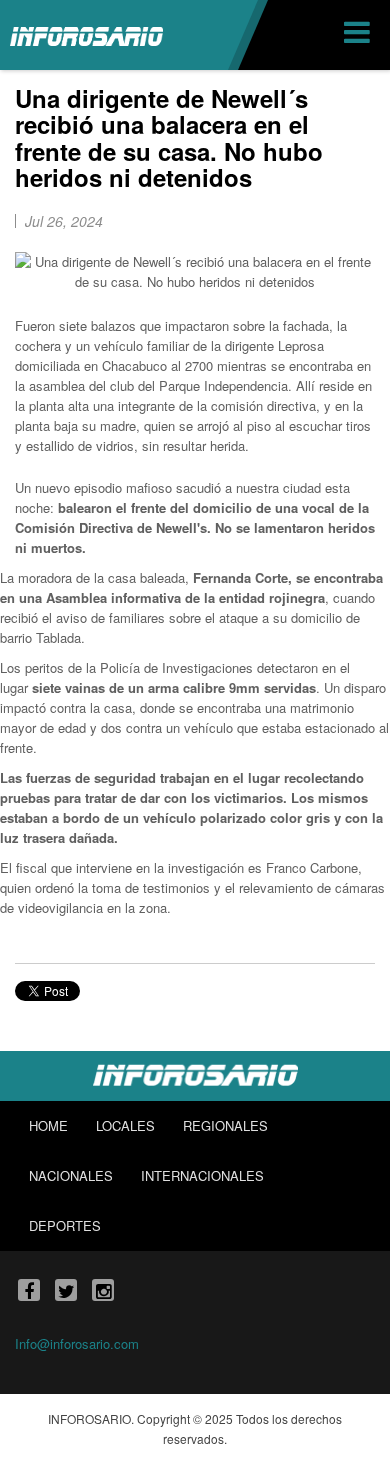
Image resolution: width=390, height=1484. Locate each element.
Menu (359, 35)
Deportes (65, 1225)
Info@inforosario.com (77, 1343)
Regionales (225, 1125)
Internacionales (202, 1175)
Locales (125, 1125)
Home (48, 1125)
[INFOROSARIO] (86, 34)
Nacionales (71, 1175)
